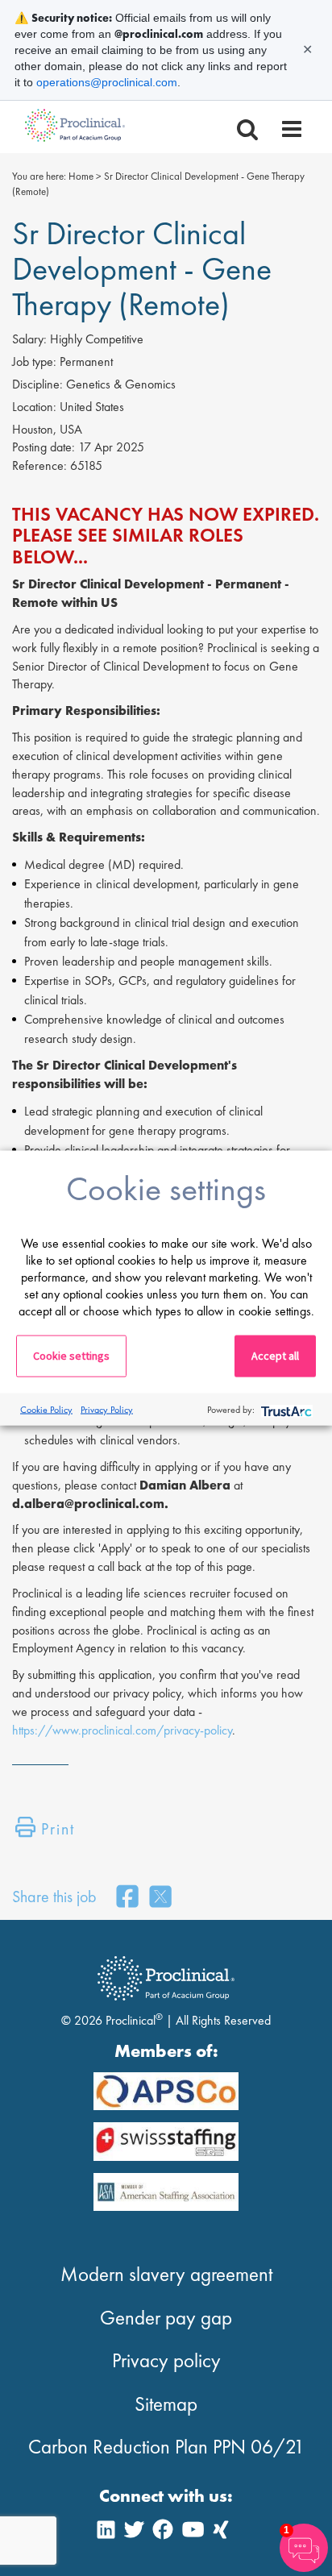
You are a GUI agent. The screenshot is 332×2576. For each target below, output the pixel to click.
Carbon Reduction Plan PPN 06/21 (166, 2447)
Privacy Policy (107, 1409)
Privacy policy (166, 2360)
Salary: (29, 339)
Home (81, 176)
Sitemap (166, 2404)
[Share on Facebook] (127, 1898)
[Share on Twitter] (160, 1898)
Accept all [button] (275, 1356)
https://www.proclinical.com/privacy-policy (122, 1730)
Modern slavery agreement (166, 2274)
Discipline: (37, 384)
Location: (34, 407)
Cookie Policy (46, 1409)
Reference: (39, 465)
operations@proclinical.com (107, 82)
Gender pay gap (166, 2318)
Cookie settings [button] (71, 1356)
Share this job (54, 1897)
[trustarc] (285, 1409)
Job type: (34, 361)
